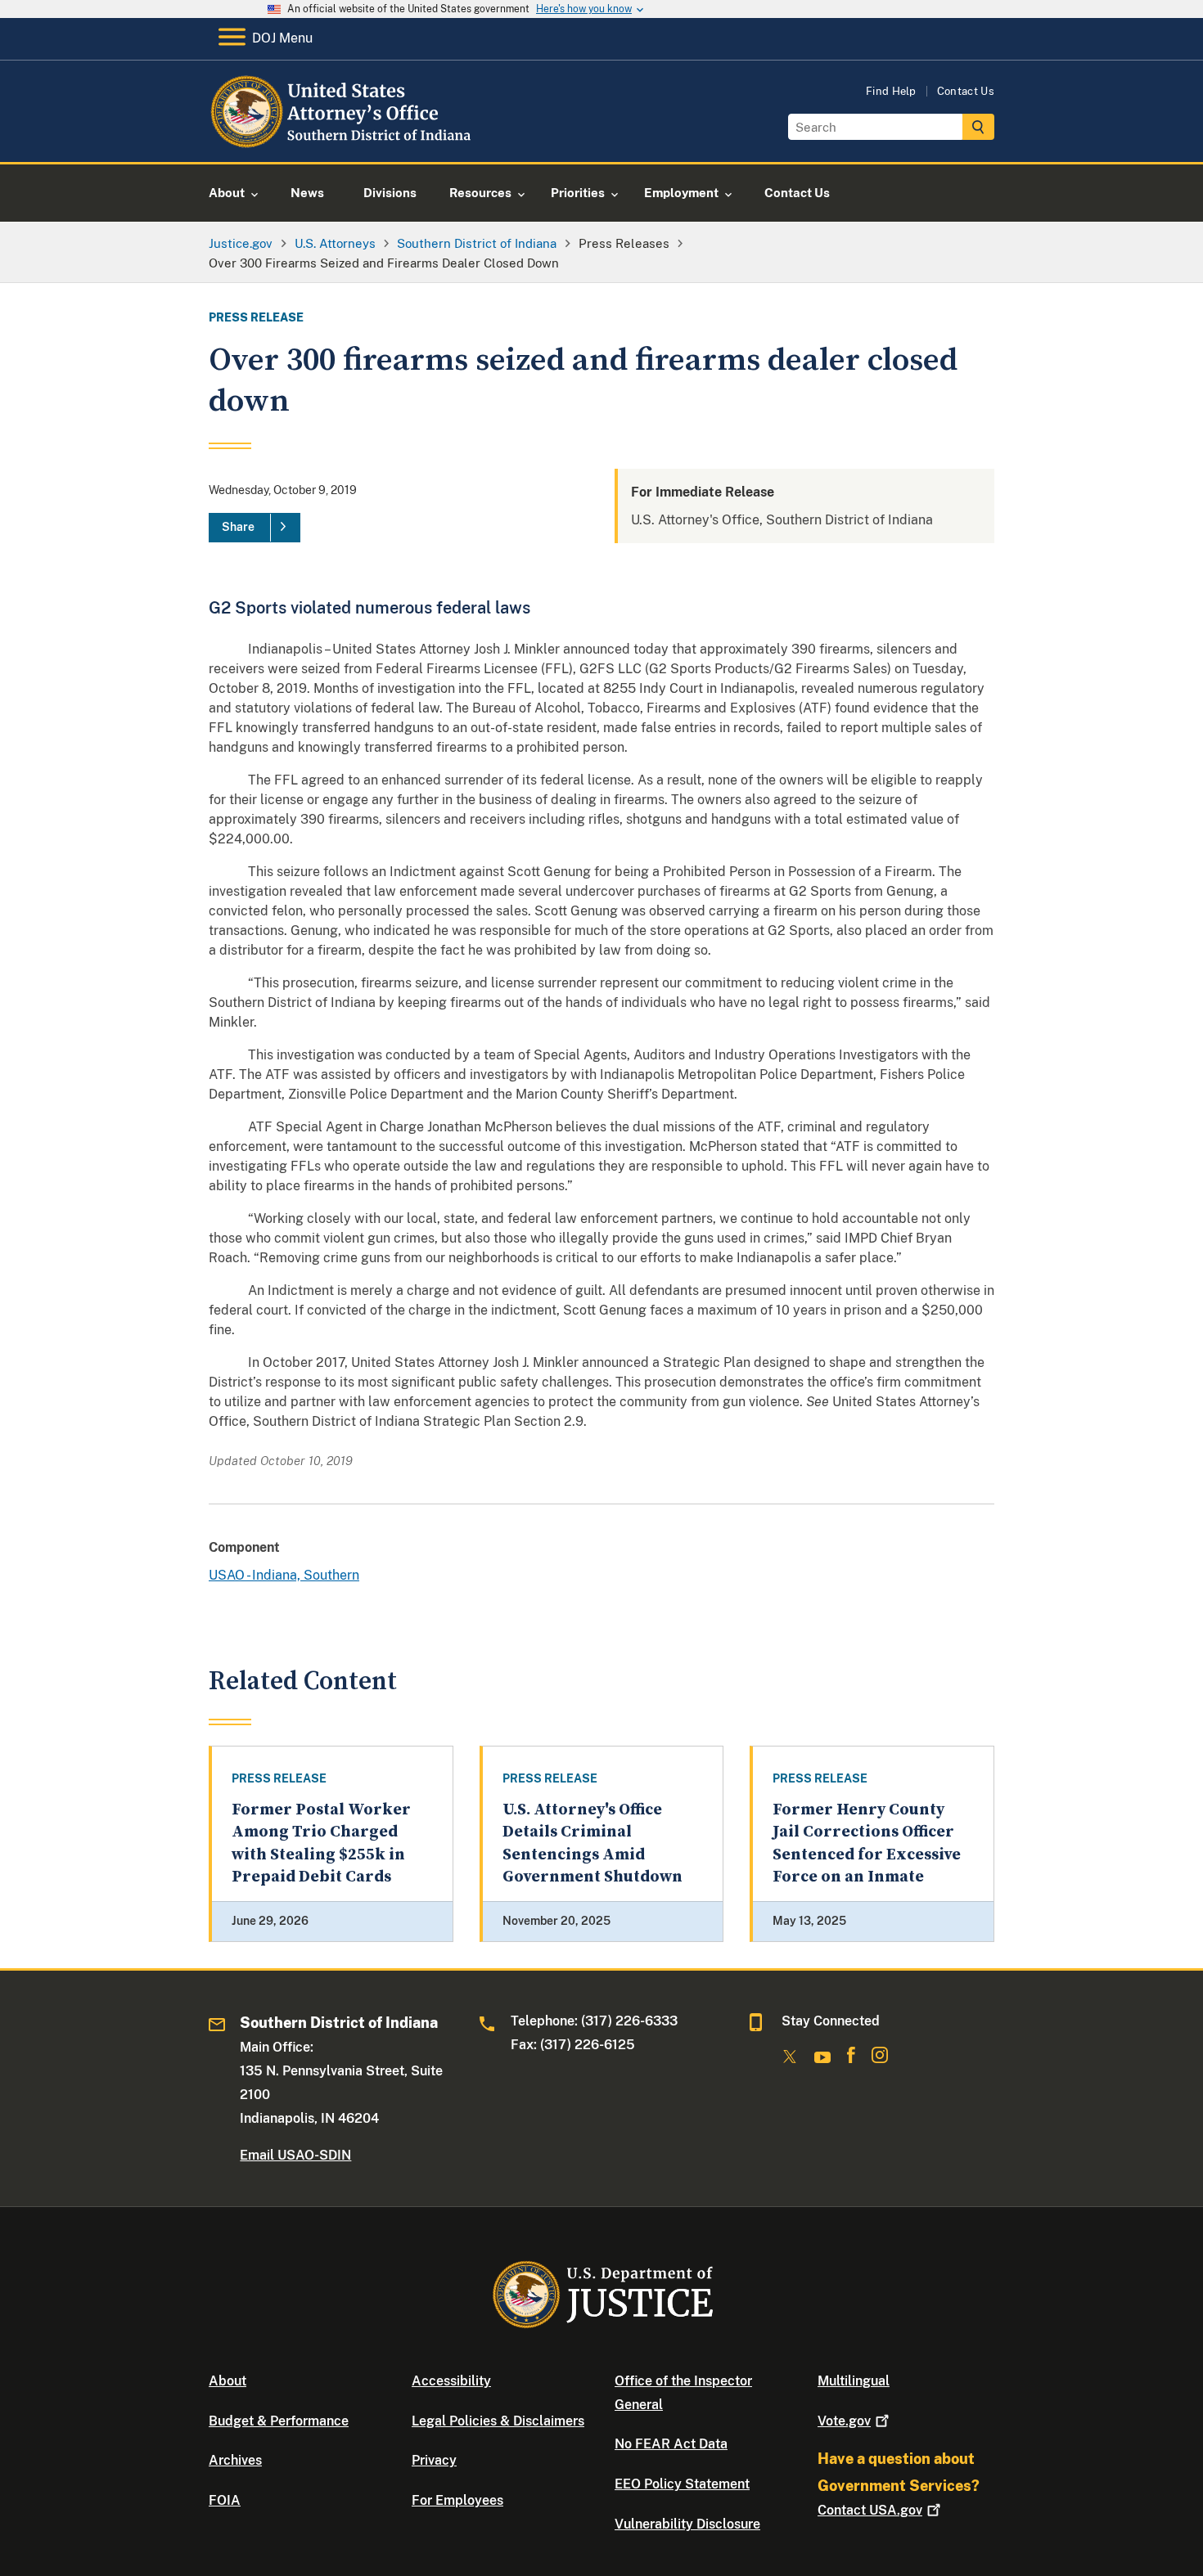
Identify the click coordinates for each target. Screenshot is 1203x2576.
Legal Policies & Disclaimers (498, 2421)
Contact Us (966, 91)
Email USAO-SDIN (295, 2155)
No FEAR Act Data (671, 2444)
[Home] (342, 143)
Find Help (891, 91)
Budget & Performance (279, 2421)
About (228, 2381)
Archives (235, 2460)
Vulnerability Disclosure (687, 2524)
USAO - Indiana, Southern (284, 1575)
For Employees (457, 2500)
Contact (870, 2510)
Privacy (434, 2460)
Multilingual (854, 2381)
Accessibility (451, 2381)
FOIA (225, 2500)
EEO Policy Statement (682, 2484)
